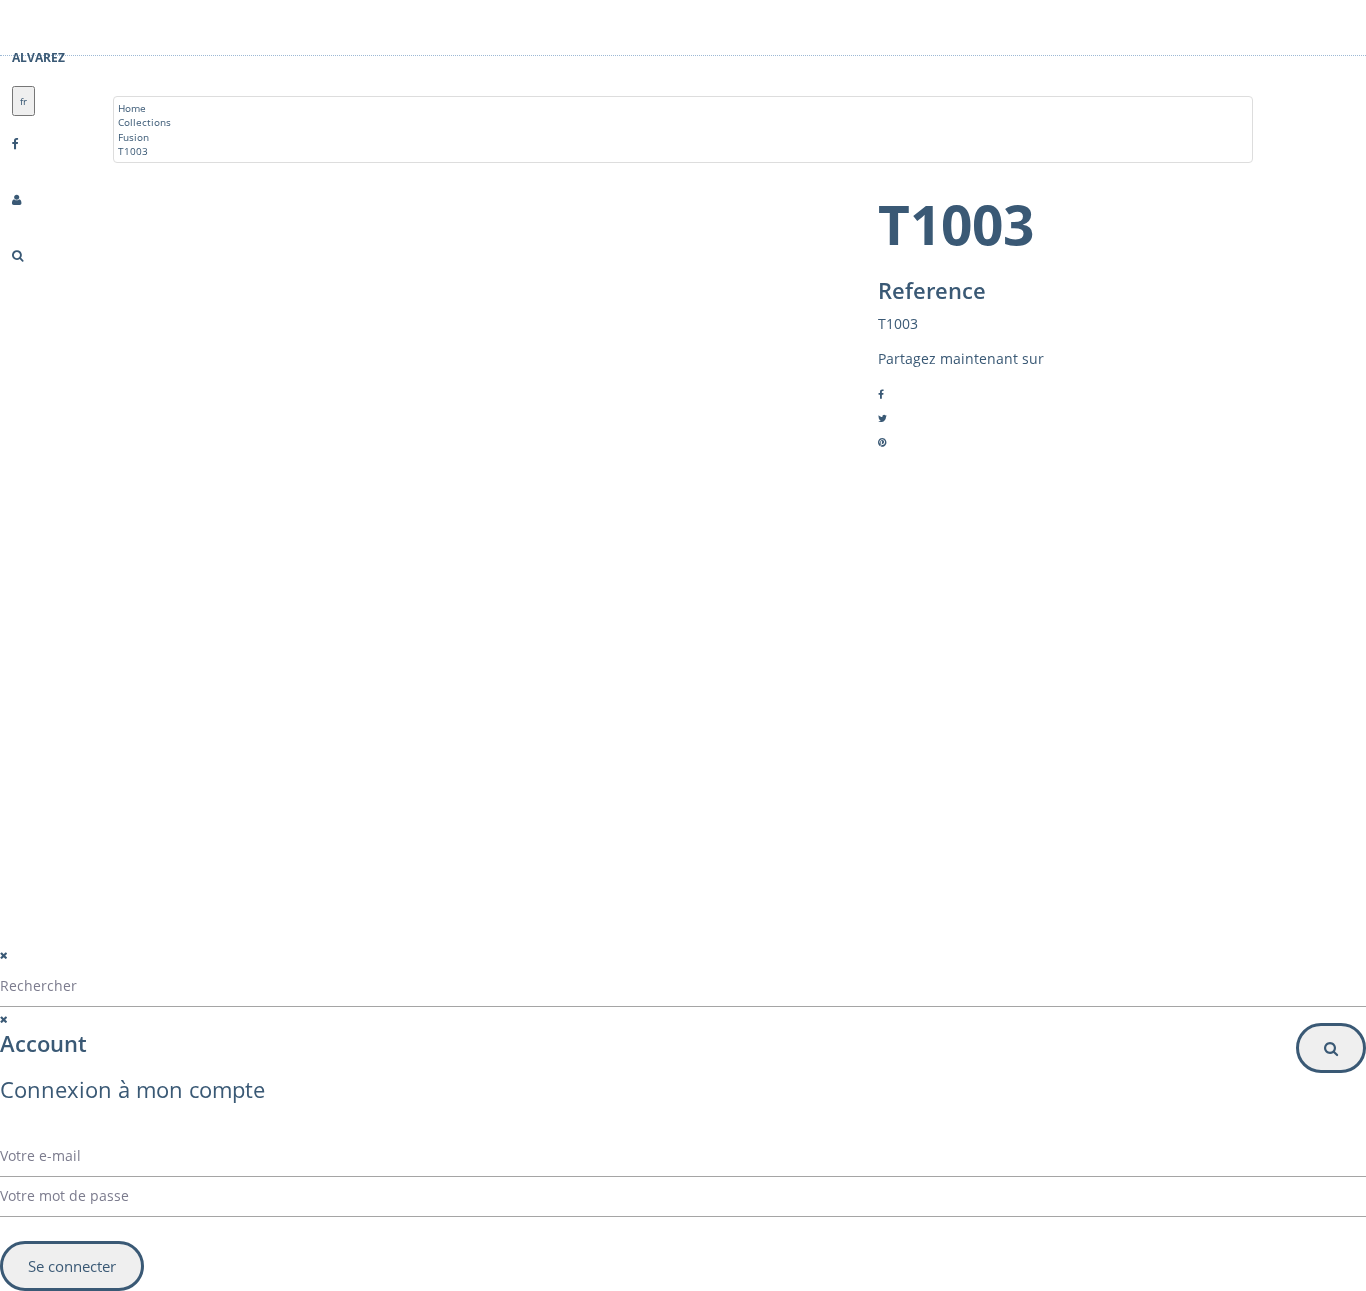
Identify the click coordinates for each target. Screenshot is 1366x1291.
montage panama (208, 860)
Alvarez (38, 57)
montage (187, 812)
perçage (185, 836)
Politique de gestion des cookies (434, 967)
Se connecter (72, 1266)
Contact (184, 788)
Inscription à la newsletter (788, 833)
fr (23, 101)
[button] (854, 792)
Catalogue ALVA (203, 764)
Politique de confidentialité (417, 942)
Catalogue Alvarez (209, 740)
